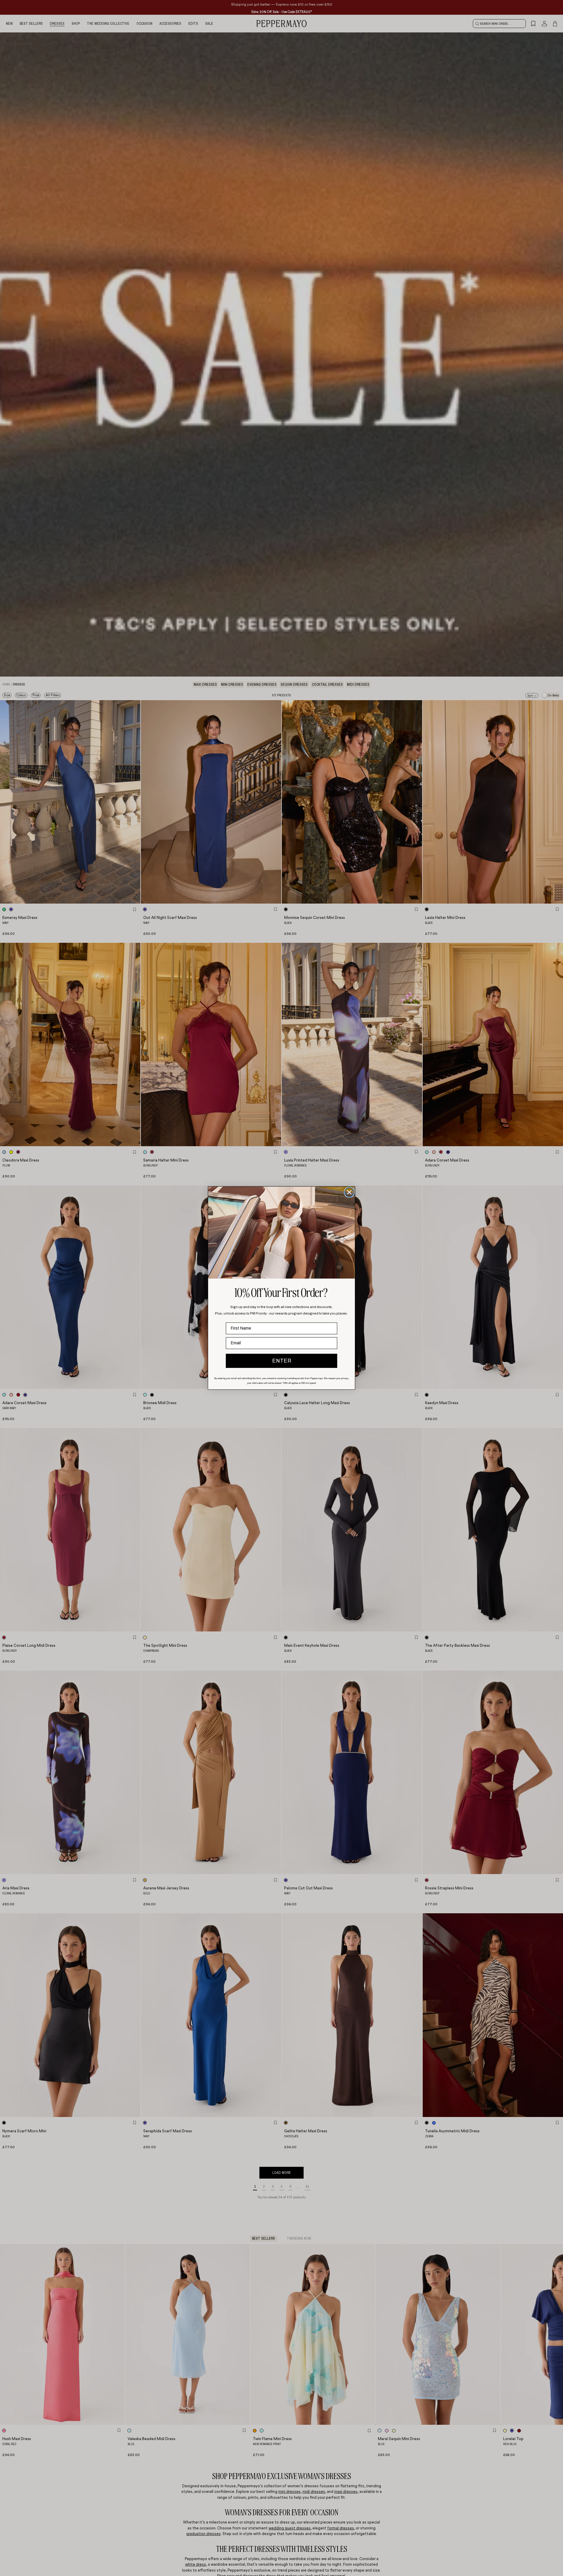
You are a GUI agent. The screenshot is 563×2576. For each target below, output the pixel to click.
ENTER (282, 1361)
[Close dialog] (349, 1192)
